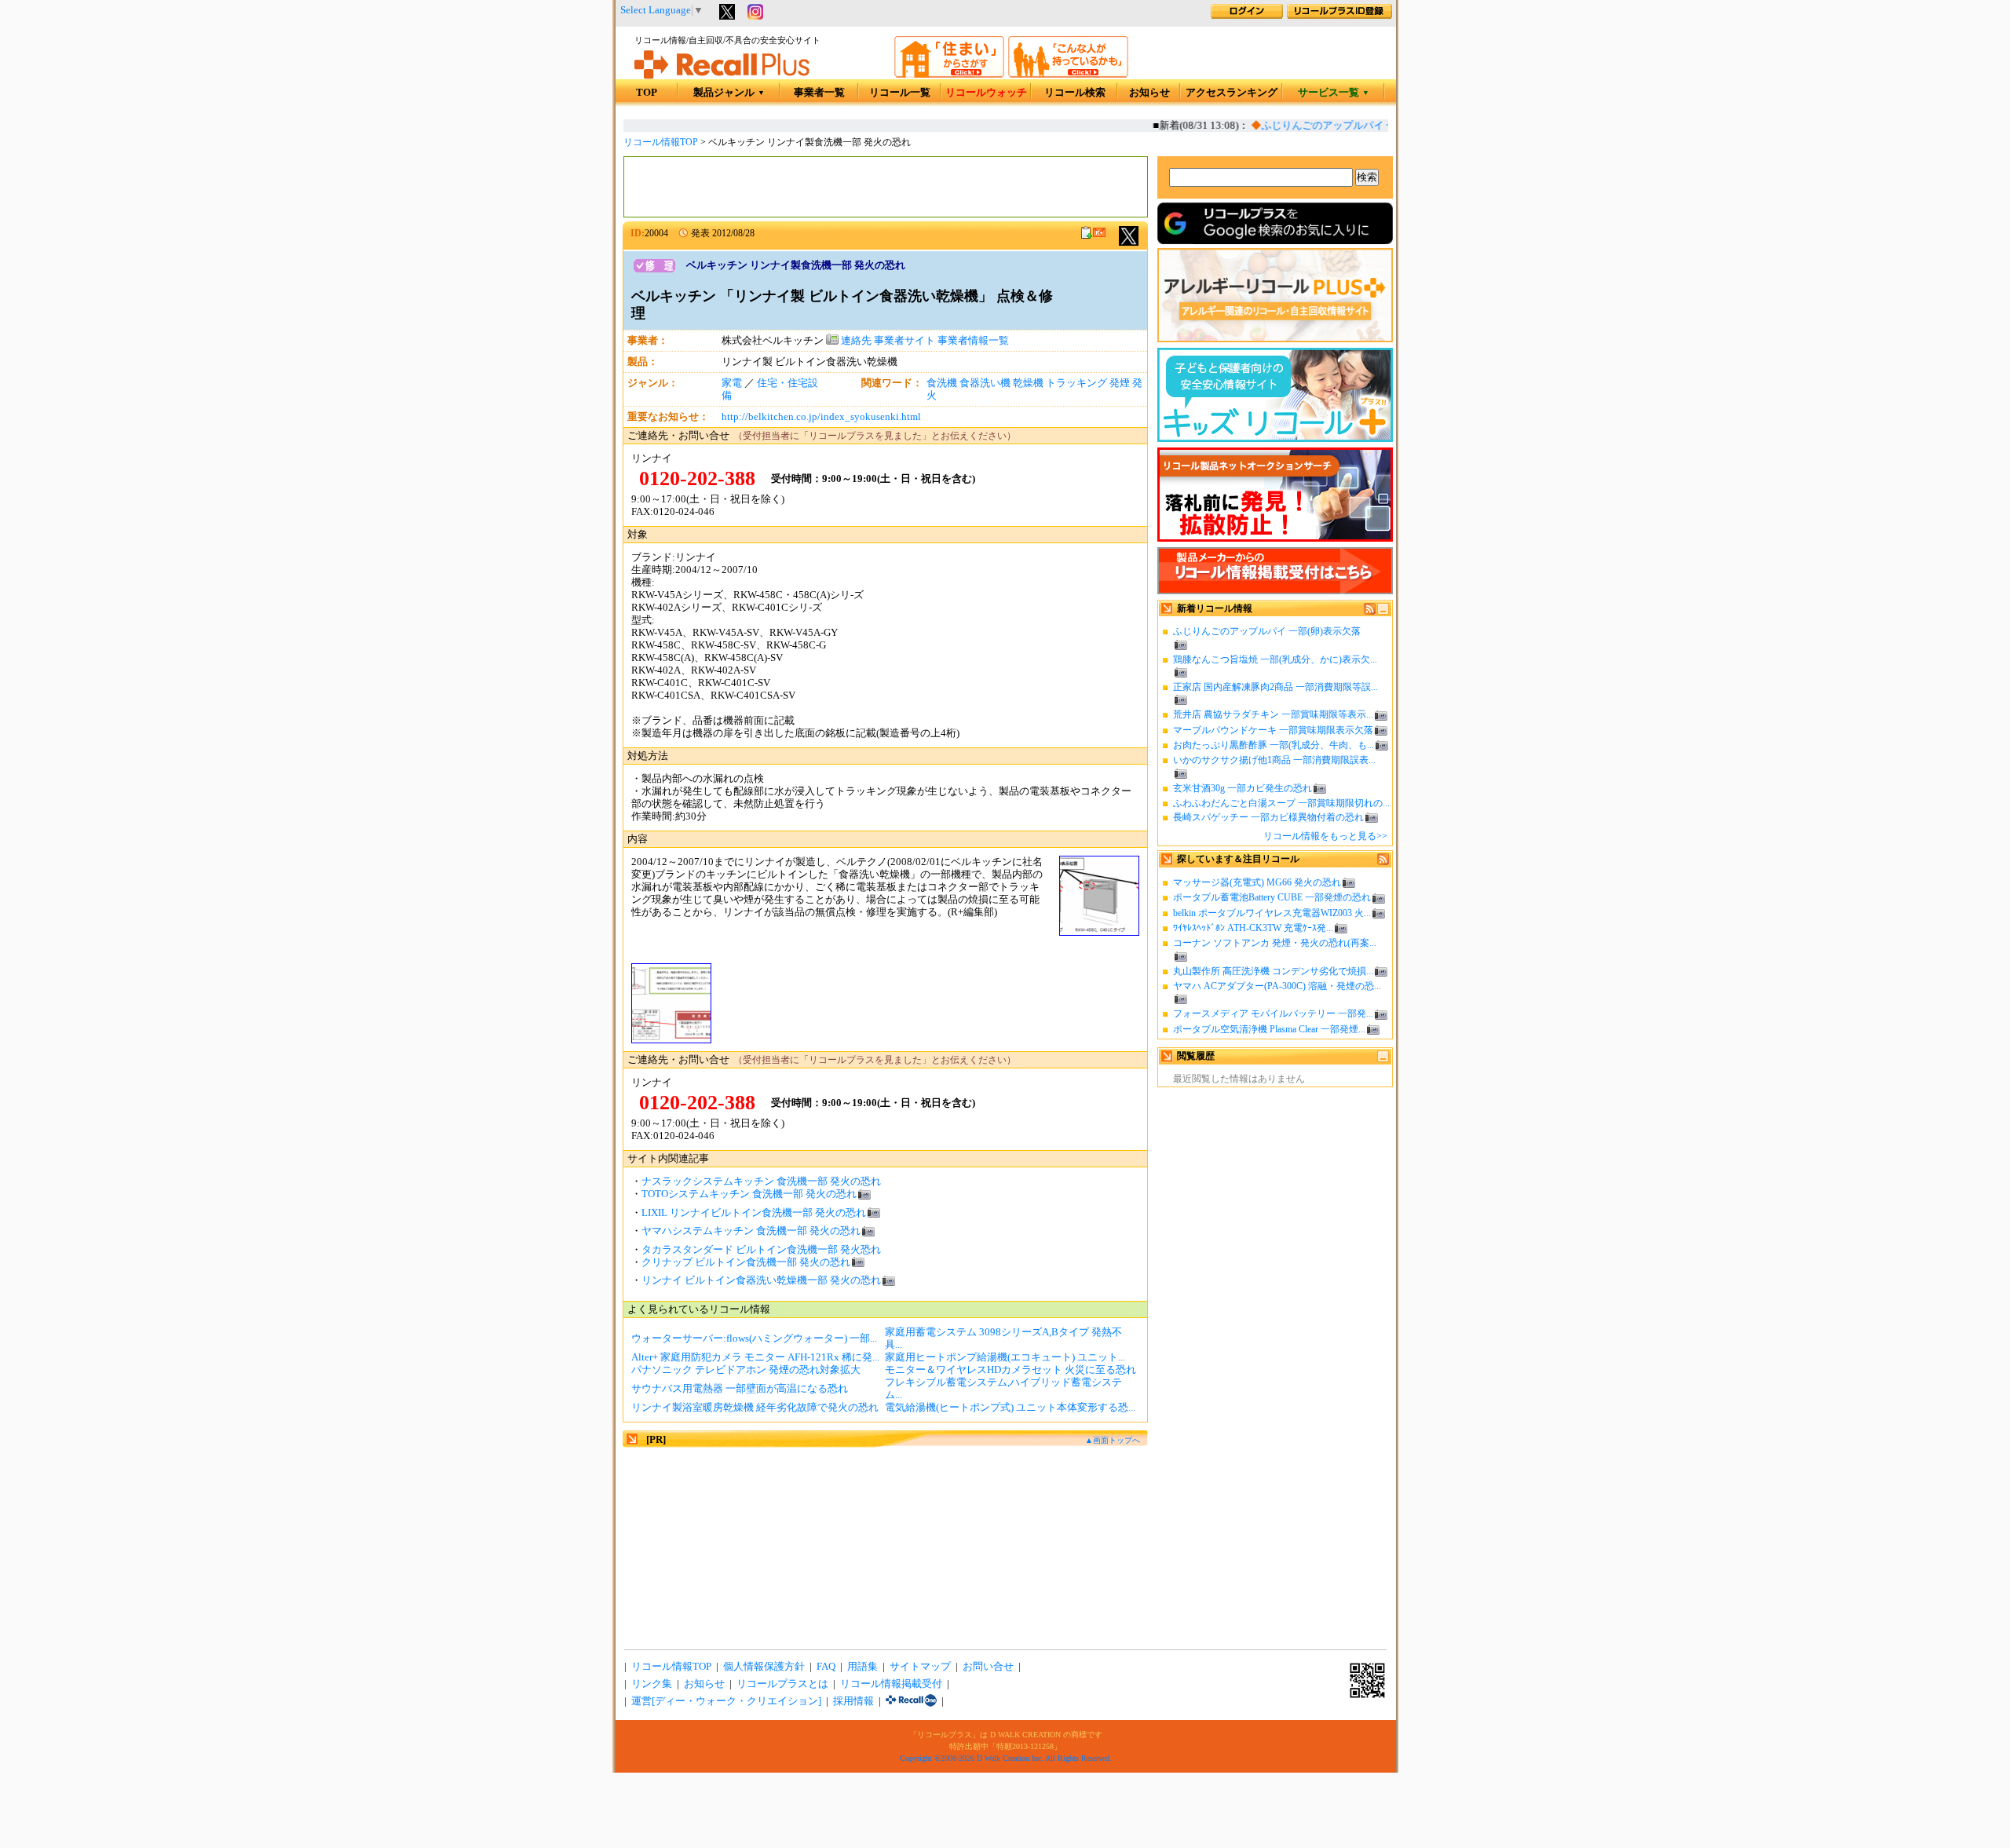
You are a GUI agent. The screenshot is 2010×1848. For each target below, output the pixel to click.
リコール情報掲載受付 (891, 1684)
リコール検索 (1075, 93)
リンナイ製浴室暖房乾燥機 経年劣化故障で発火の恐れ (755, 1408)
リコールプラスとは (782, 1684)
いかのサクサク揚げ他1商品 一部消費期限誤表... (1274, 760)
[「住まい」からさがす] (949, 75)
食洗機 (942, 383)
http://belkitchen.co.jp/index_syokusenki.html (821, 417)
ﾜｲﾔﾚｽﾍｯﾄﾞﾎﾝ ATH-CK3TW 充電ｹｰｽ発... (1253, 928)
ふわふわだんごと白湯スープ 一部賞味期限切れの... (1281, 803)
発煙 (1120, 383)
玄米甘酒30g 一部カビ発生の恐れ (1243, 788)
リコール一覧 (900, 93)
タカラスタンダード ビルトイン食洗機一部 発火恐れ (761, 1250)
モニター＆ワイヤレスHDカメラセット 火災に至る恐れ (1010, 1370)
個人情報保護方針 (764, 1667)
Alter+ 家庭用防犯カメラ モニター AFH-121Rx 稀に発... (755, 1357)
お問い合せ (988, 1667)
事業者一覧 (819, 93)
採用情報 (853, 1701)
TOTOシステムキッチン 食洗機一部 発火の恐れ (749, 1194)
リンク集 (652, 1684)
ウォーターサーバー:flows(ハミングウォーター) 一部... (754, 1339)
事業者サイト (904, 341)
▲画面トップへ (1113, 1440)
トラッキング (1076, 383)
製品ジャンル (729, 93)
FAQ (826, 1667)
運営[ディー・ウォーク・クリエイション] (726, 1701)
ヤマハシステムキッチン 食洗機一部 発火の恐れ (751, 1231)
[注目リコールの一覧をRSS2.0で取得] (1383, 862)
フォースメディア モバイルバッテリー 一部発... (1273, 1013)
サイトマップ (920, 1667)
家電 (732, 383)
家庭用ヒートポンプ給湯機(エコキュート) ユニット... (1005, 1357)
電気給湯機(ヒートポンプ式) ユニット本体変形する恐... (1010, 1408)
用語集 (862, 1667)
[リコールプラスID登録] (1339, 16)
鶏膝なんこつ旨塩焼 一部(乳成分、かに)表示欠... (1275, 659)
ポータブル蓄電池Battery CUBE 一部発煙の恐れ (1272, 897)
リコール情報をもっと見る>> (1325, 836)
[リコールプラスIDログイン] (1247, 16)
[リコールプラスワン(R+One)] (911, 1701)
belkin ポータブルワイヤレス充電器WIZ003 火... (1272, 913)
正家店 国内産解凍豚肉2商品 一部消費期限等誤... (1275, 687)
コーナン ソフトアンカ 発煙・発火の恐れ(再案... (1275, 943)
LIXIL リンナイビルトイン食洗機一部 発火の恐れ (754, 1213)
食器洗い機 (985, 383)
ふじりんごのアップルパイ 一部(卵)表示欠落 (1346, 126)
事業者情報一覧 (973, 341)
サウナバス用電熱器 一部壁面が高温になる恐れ (740, 1389)
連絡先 (855, 341)
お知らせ (1149, 93)
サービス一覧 (1334, 93)
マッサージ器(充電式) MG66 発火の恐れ (1257, 882)
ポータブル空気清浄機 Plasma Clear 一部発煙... (1269, 1029)
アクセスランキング (1232, 93)
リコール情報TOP (661, 142)
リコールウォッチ (986, 93)
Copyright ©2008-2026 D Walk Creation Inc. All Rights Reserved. (1006, 1758)
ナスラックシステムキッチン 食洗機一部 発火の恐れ (761, 1181)
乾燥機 (1028, 383)
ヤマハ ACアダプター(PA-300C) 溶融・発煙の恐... (1277, 986)
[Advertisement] (886, 187)
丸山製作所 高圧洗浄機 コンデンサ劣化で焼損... (1273, 971)
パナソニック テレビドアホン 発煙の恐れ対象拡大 (746, 1370)
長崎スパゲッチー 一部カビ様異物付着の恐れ (1268, 817)
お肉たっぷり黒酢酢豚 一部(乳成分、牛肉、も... (1274, 745)
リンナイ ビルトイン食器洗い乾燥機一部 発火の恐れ (761, 1280)
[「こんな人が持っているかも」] (1068, 75)
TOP (647, 93)
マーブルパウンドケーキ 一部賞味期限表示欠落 (1273, 730)
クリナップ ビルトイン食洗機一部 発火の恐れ (746, 1262)
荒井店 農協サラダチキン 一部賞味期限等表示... (1273, 714)
